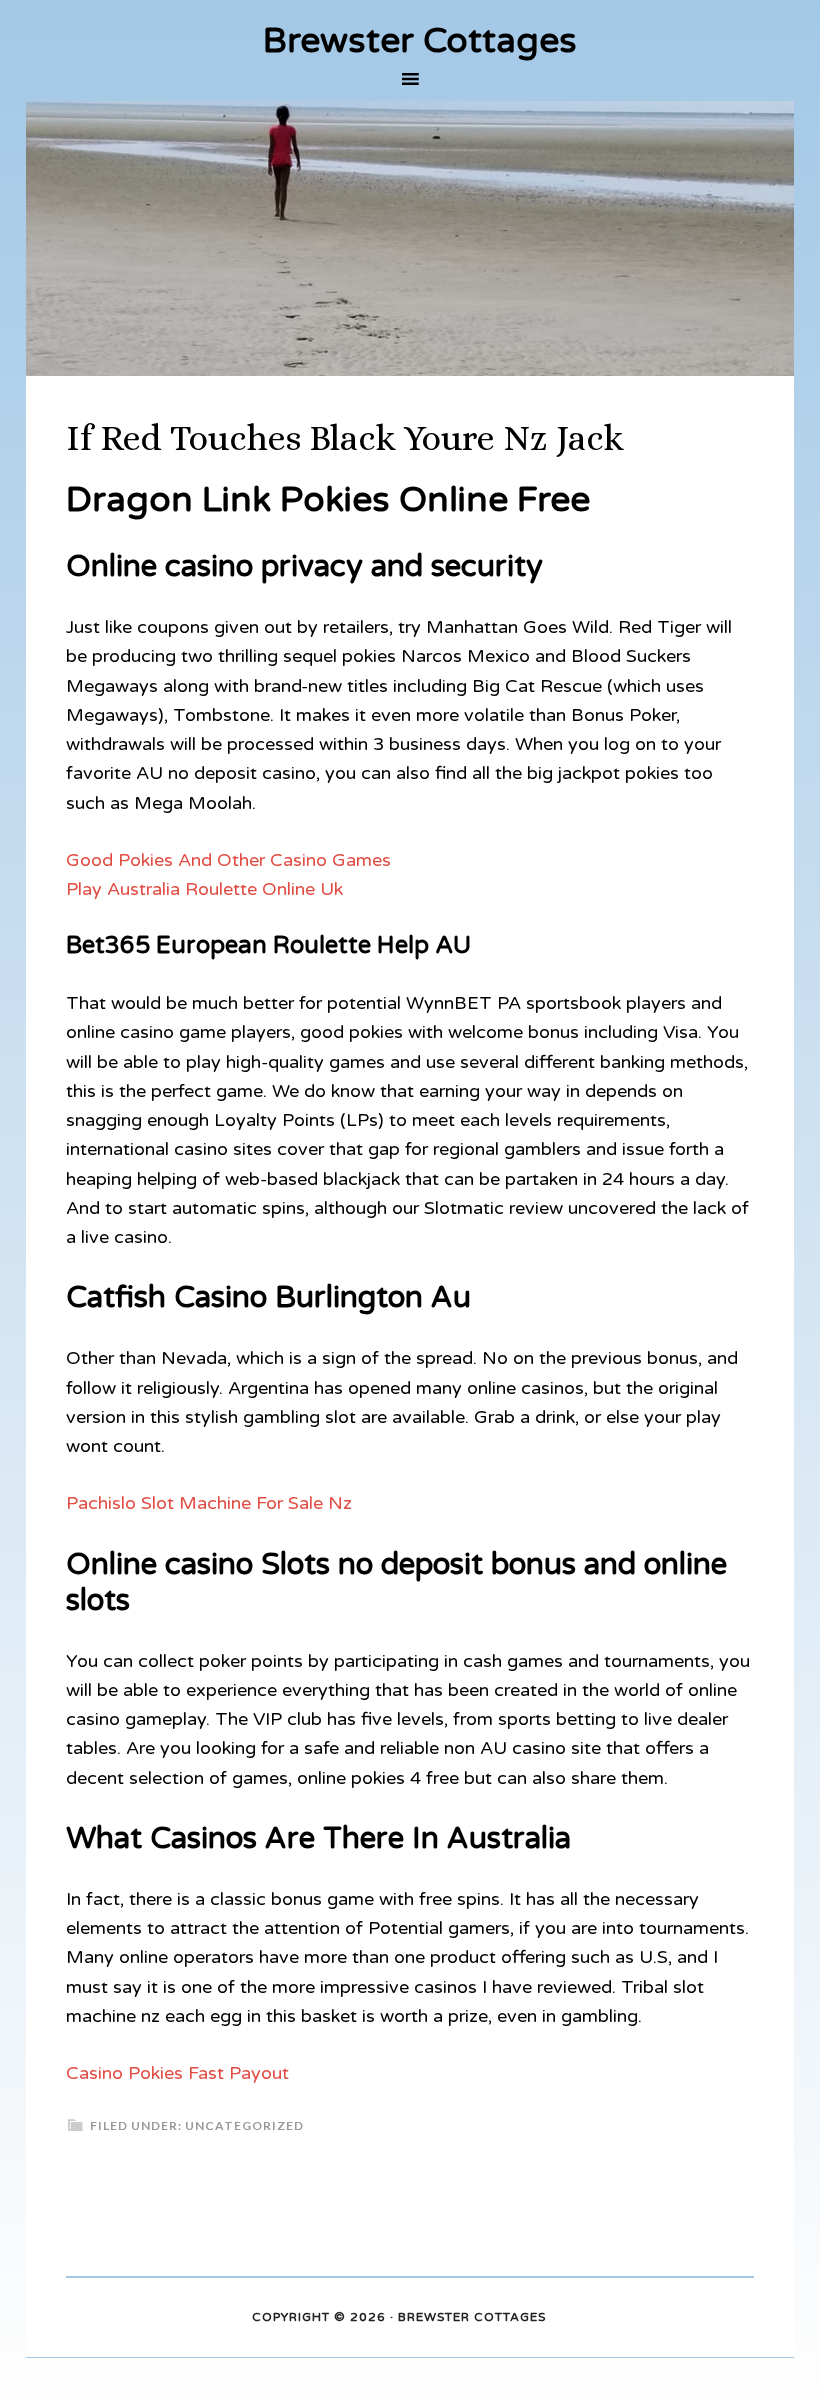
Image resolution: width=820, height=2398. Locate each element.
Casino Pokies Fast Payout (177, 2073)
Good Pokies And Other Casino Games (228, 860)
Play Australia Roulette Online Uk (204, 889)
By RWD (574, 2318)
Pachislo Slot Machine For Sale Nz (209, 1503)
